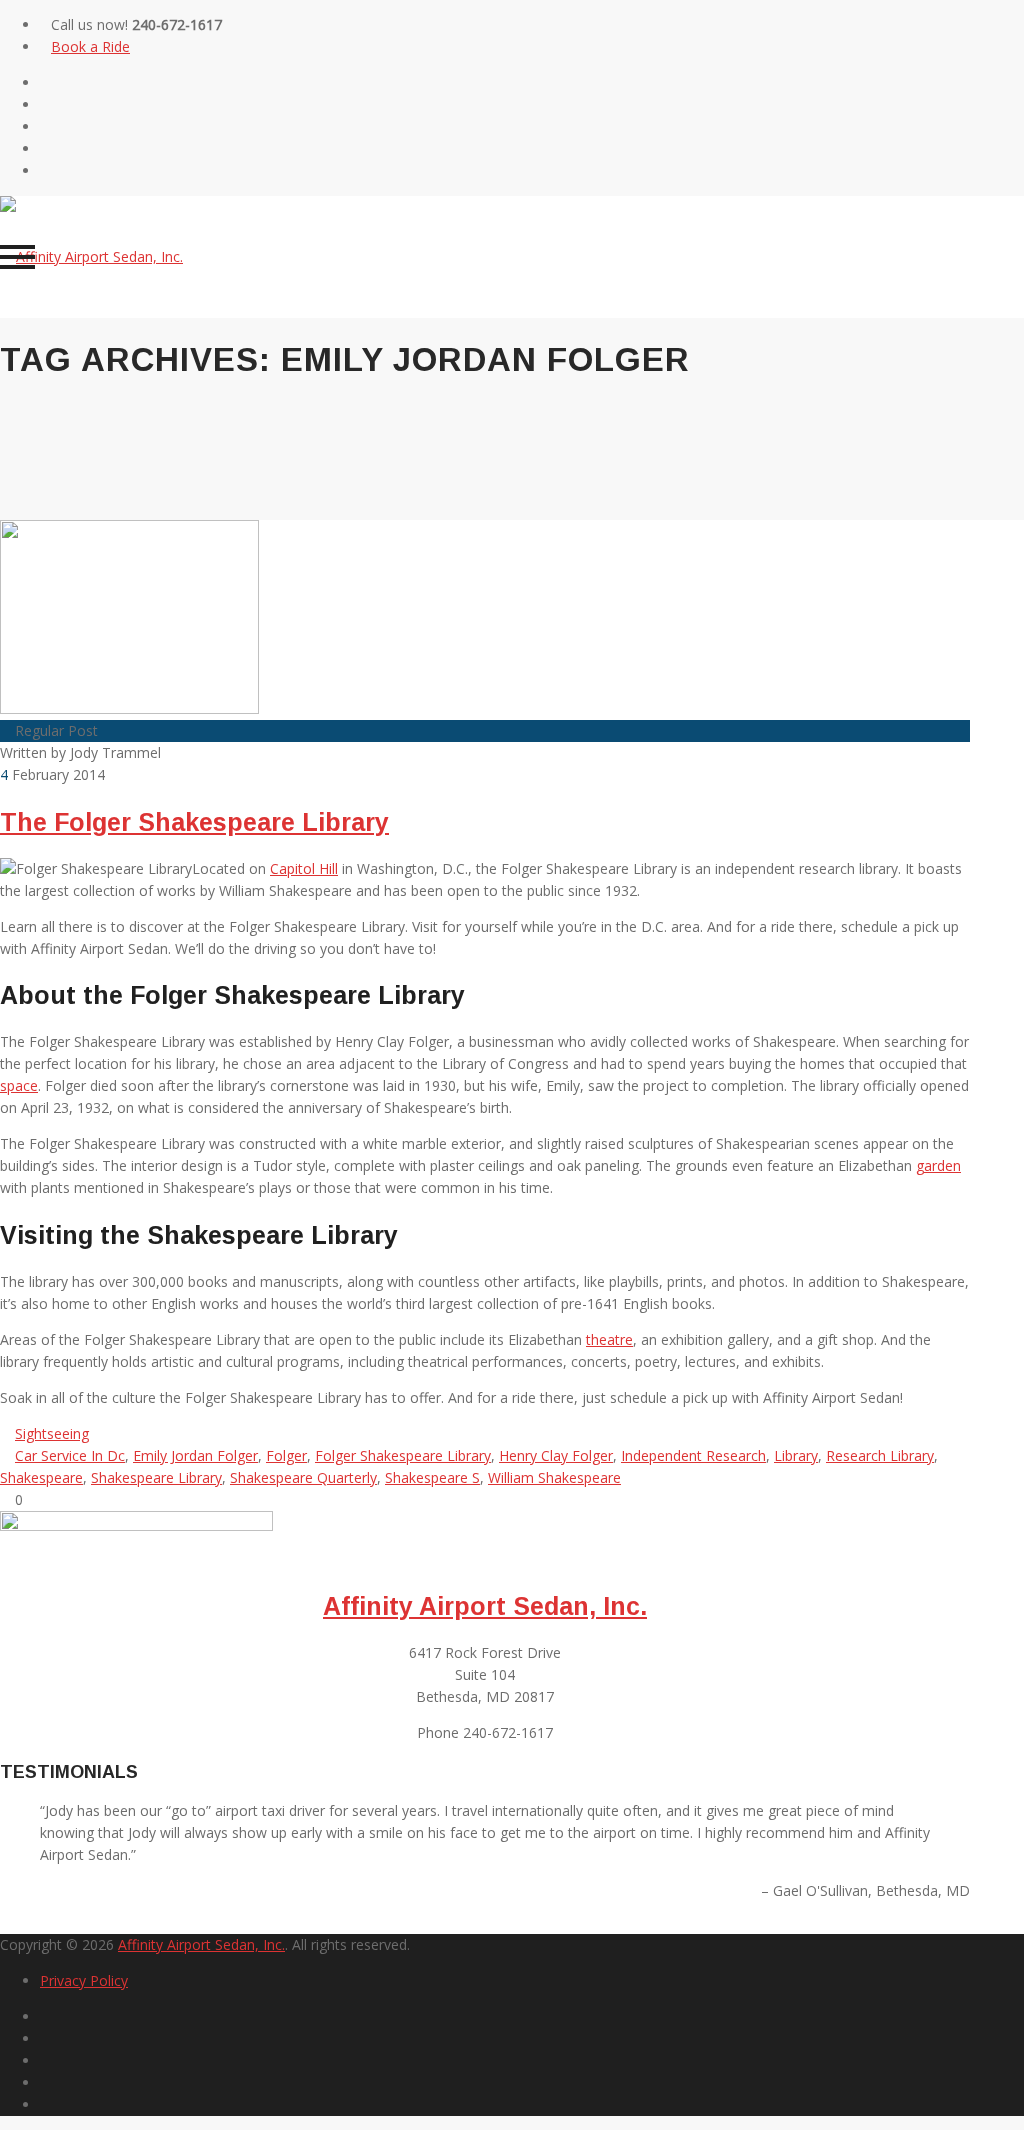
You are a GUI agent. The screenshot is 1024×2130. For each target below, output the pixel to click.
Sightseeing (52, 1433)
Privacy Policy (84, 1980)
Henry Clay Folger (556, 1455)
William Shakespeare (554, 1477)
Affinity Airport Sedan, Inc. (485, 1606)
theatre (609, 1339)
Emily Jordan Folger (195, 1455)
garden (938, 1165)
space (19, 1085)
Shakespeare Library (156, 1477)
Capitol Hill (304, 868)
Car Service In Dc (70, 1455)
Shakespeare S (432, 1477)
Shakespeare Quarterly (303, 1477)
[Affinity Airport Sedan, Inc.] (91, 256)
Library (796, 1455)
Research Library (880, 1455)
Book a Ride (90, 46)
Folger (286, 1455)
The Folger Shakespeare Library (194, 822)
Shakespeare (41, 1477)
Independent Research (693, 1455)
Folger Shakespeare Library (403, 1455)
